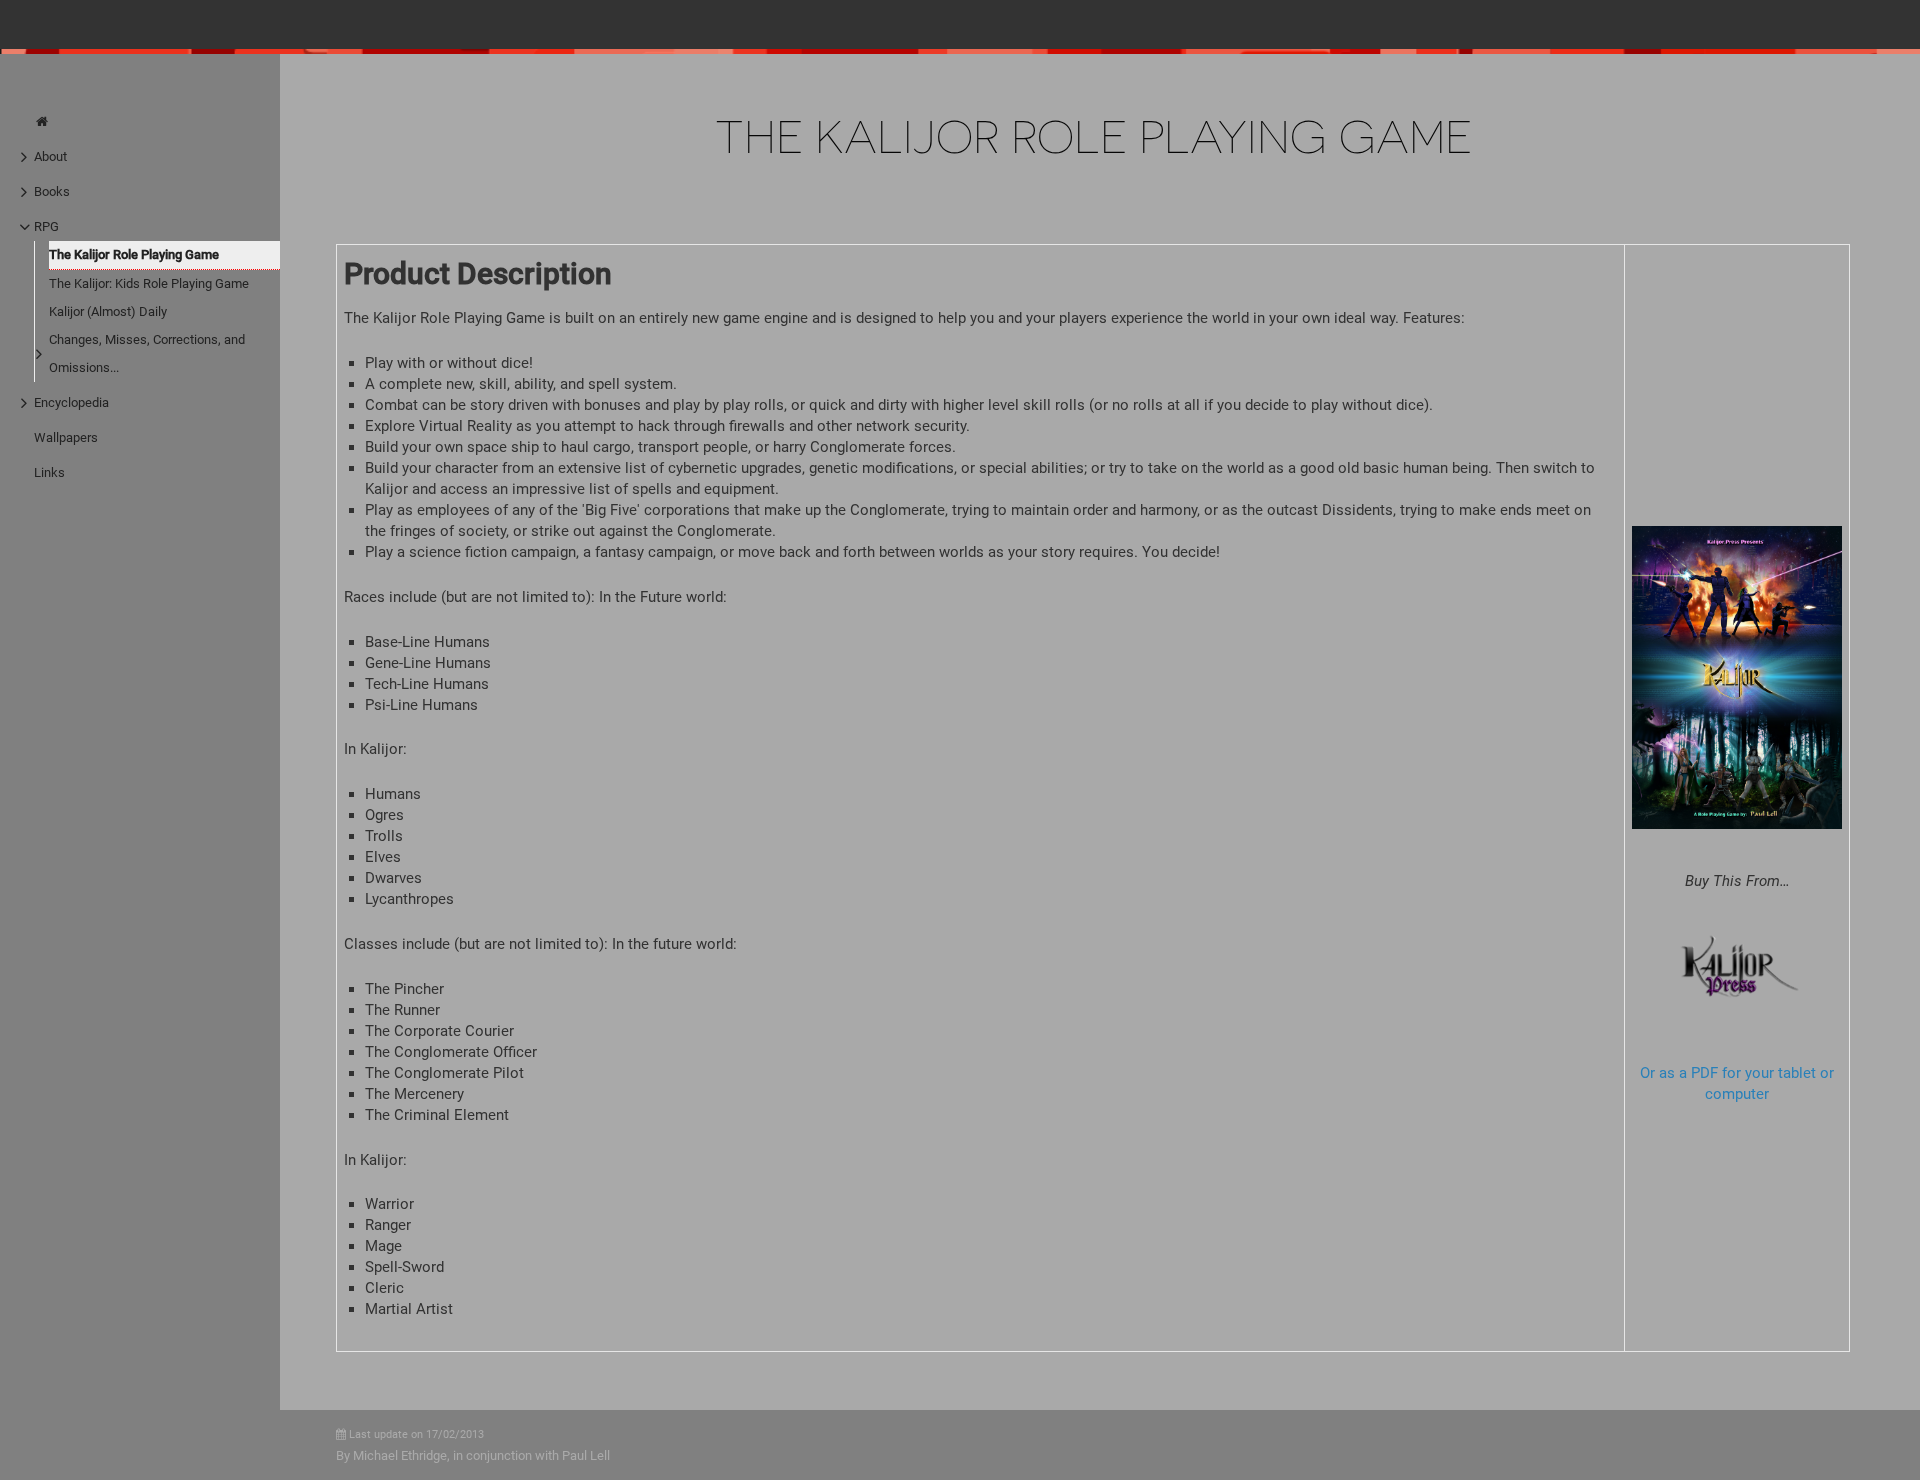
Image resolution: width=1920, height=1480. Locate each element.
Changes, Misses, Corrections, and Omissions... (147, 353)
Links (49, 472)
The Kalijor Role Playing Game (134, 254)
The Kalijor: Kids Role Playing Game (149, 283)
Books (52, 191)
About (50, 156)
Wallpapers (66, 437)
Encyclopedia (71, 402)
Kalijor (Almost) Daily (108, 311)
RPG (46, 226)
